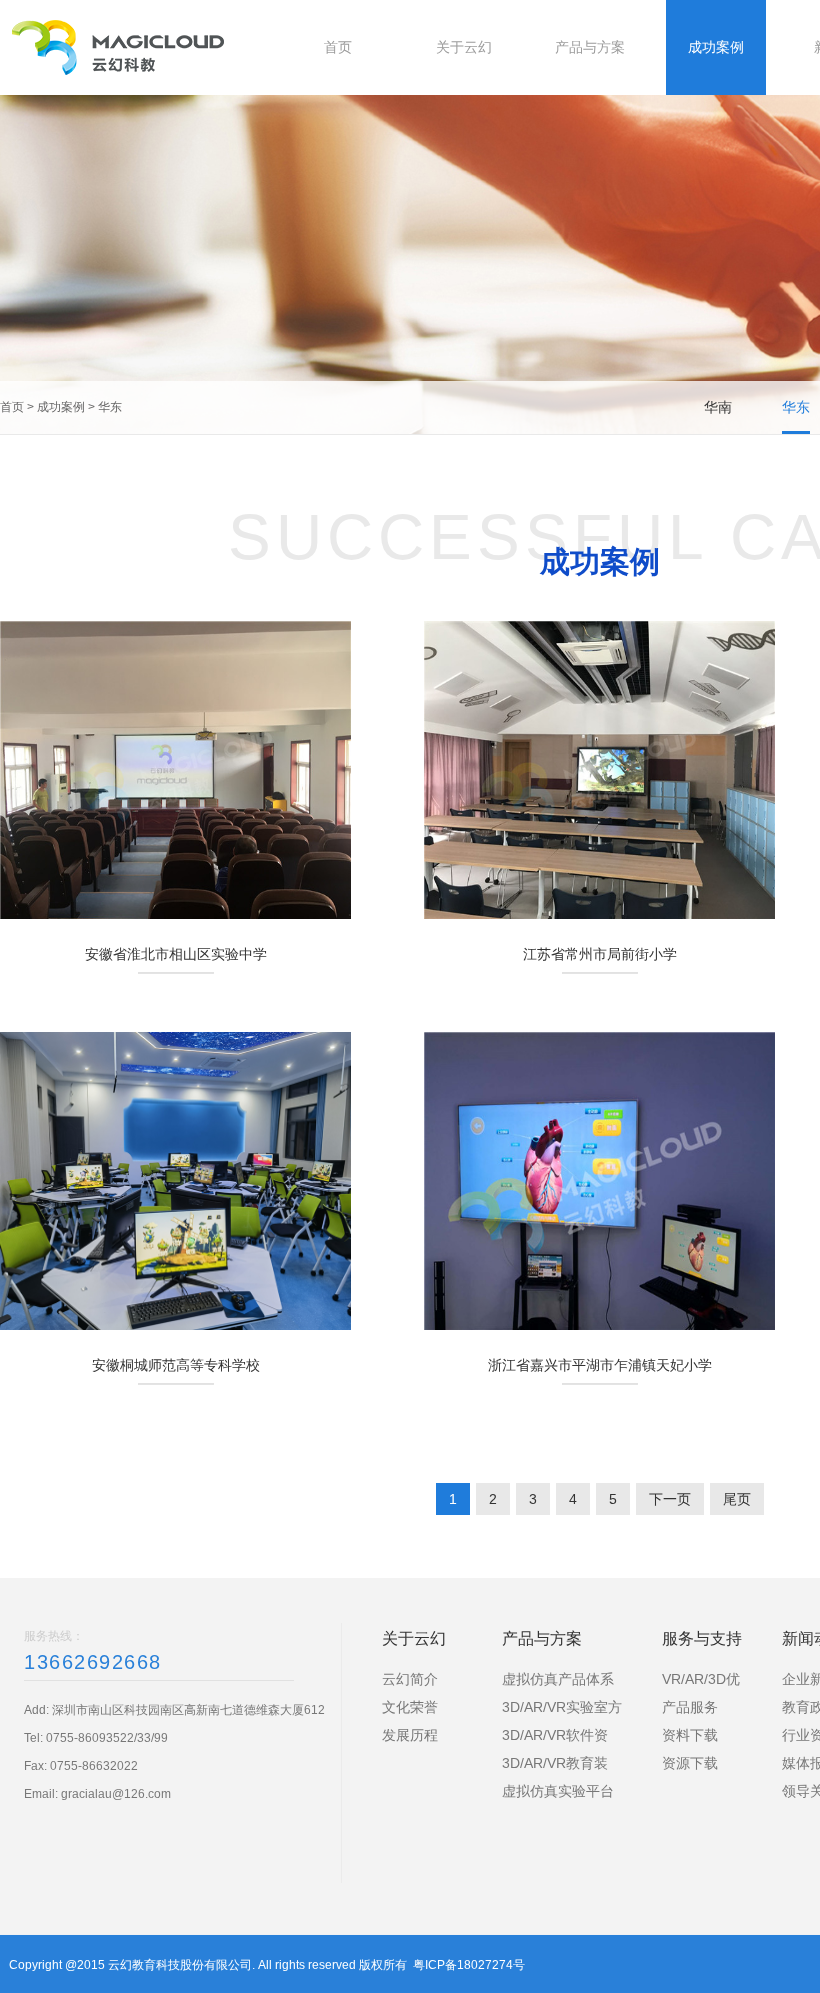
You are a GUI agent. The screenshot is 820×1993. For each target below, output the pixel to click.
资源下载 (690, 1763)
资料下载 (690, 1735)
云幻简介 (410, 1679)
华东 (110, 407)
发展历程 (410, 1735)
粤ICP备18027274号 (469, 1965)
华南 (718, 407)
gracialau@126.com (116, 1794)
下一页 (670, 1499)
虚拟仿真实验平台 (558, 1791)
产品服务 (690, 1707)
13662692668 (93, 1662)
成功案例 (61, 407)
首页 (12, 407)
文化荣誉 (410, 1707)
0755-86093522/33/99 (107, 1738)
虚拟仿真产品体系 (558, 1679)
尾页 (737, 1499)
